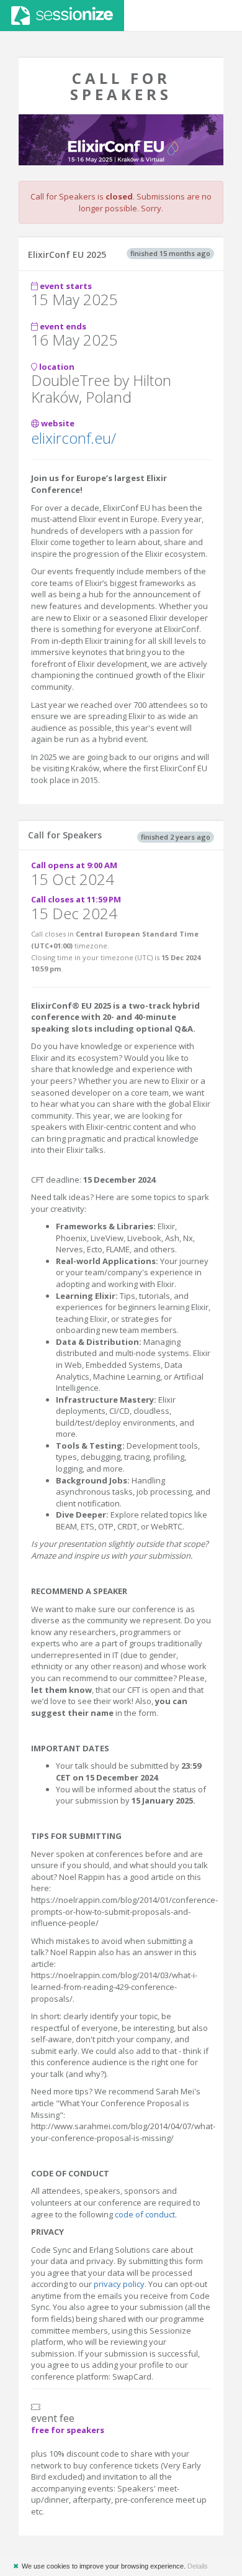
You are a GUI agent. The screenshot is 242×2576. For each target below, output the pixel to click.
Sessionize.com (62, 16)
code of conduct (145, 2214)
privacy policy (118, 2284)
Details (198, 2566)
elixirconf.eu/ (74, 438)
